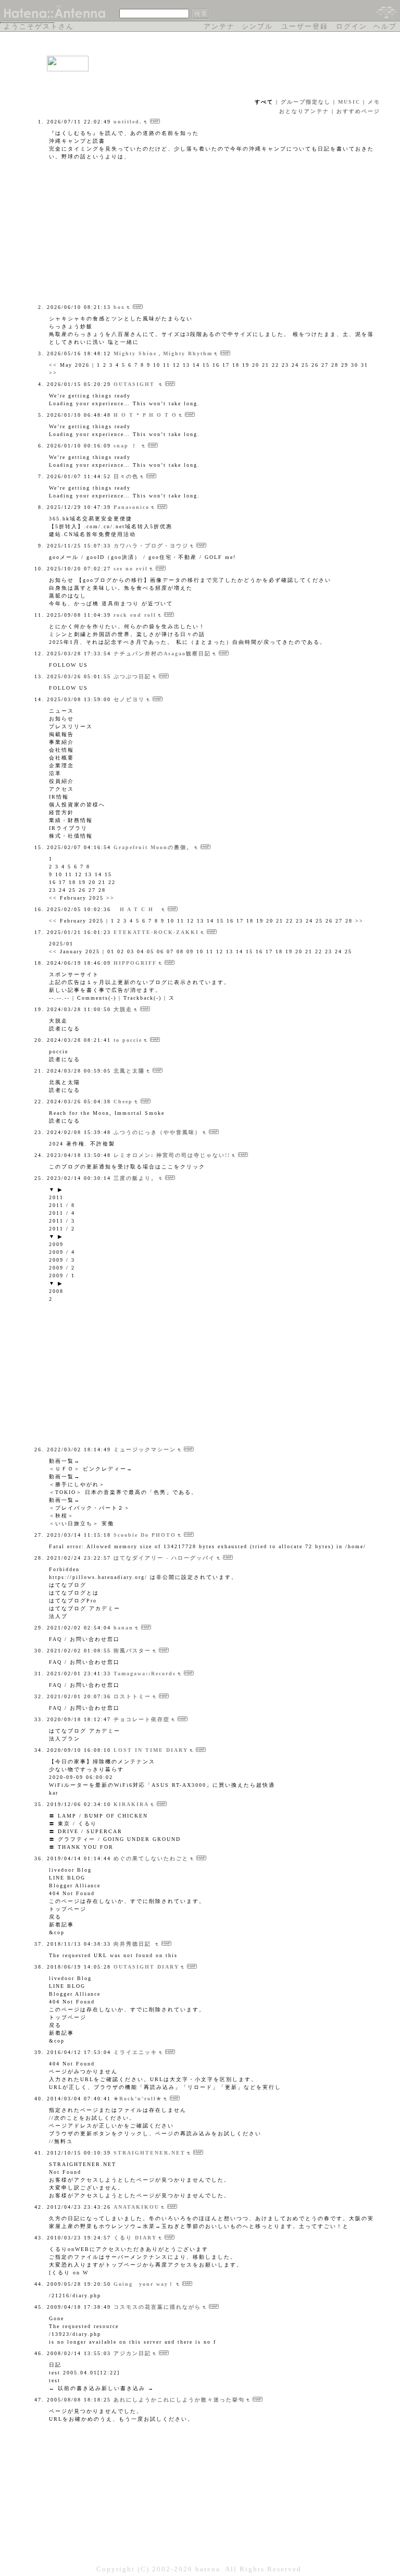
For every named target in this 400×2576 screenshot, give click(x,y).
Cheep (123, 1102)
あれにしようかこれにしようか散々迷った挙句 (179, 2400)
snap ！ (127, 446)
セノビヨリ (129, 699)
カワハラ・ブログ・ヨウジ (151, 546)
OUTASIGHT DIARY (146, 1967)
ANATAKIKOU (136, 2207)
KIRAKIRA (131, 1804)
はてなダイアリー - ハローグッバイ (164, 1558)
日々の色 (126, 476)
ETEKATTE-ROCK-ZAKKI (156, 932)
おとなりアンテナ (304, 111)
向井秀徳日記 (134, 1944)
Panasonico (132, 507)
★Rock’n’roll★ (138, 2099)
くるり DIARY (135, 2238)
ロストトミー (132, 1696)
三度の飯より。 (135, 1178)
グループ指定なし (306, 102)
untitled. (128, 122)
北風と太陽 (129, 1071)
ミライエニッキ (135, 2052)
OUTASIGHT (135, 384)
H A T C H (137, 909)
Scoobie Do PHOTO (145, 1535)
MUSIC (349, 102)
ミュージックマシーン (145, 1449)
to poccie (128, 1040)
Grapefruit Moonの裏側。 (153, 847)
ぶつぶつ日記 (132, 676)
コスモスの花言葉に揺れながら (157, 2307)
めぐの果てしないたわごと (151, 1858)
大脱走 (123, 1009)
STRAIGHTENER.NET (149, 2153)
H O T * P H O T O (145, 415)
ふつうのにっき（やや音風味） (157, 1132)
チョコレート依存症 (142, 1719)
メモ (374, 102)
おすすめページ (358, 111)
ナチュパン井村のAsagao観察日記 (162, 654)
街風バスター (132, 1651)
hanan (123, 1628)
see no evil (131, 569)
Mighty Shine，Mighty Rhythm (163, 353)
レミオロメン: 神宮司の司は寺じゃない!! (172, 1155)
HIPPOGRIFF (135, 963)
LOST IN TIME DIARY (151, 1750)
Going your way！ (144, 2284)
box (119, 307)
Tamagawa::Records (145, 1673)
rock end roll (135, 615)
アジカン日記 (132, 2353)
